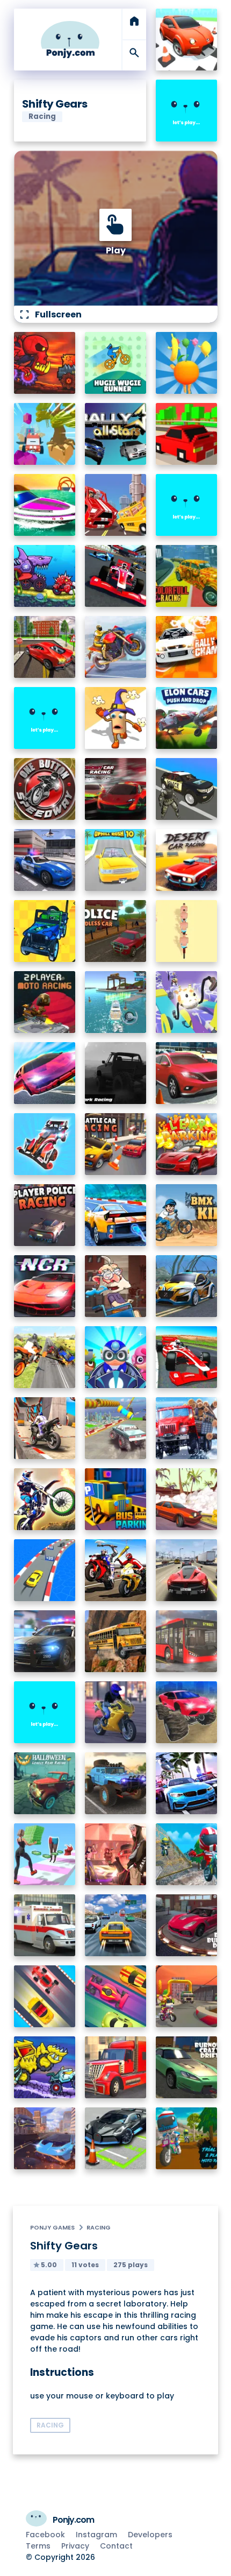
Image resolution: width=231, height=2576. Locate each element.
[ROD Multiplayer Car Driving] (116, 1854)
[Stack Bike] (187, 931)
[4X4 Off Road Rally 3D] (45, 931)
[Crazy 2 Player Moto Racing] (187, 1854)
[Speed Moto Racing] (45, 718)
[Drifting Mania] (187, 1499)
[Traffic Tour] (187, 1570)
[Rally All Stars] (116, 434)
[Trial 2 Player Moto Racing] (187, 2138)
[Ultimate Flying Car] (45, 1073)
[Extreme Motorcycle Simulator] (116, 1712)
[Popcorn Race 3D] (116, 718)
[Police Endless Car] (116, 931)
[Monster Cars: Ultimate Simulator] (187, 1712)
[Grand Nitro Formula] (116, 576)
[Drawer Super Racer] (187, 1002)
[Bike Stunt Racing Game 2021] (45, 1428)
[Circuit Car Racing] (116, 789)
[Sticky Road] (116, 1286)
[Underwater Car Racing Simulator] (116, 1215)
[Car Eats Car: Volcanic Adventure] (45, 363)
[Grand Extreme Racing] (187, 1357)
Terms (38, 2546)
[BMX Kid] (187, 1215)
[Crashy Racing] (187, 434)
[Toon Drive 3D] (187, 40)
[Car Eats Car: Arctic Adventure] (45, 2067)
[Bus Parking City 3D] (116, 1499)
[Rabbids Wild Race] (45, 1712)
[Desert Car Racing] (187, 860)
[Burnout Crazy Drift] (187, 2067)
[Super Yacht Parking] (116, 1002)
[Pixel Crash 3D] (116, 505)
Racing (99, 2227)
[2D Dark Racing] (116, 1073)
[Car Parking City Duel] (116, 2138)
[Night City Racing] (45, 1286)
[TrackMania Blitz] (187, 111)
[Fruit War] (187, 363)
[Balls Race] (187, 505)
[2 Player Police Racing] (45, 1215)
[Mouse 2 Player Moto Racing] (187, 1996)
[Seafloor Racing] (187, 1286)
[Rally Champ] (187, 647)
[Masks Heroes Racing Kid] (116, 1357)
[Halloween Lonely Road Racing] (45, 1783)
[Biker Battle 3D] (116, 1570)
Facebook (45, 2535)
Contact (116, 2546)
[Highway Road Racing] (116, 1925)
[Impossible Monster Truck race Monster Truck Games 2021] (116, 1428)
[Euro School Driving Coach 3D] (116, 1641)
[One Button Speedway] (45, 789)
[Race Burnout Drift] (187, 1925)
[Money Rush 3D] (45, 1854)
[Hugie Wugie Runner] (116, 363)
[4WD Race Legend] (45, 1144)
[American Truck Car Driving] (116, 2067)
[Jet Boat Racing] (45, 505)
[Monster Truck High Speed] (45, 434)
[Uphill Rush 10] (116, 860)
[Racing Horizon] (187, 1783)
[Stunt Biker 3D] (116, 647)
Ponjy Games (52, 2227)
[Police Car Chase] (187, 789)
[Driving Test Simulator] (187, 1073)
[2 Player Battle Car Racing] (116, 1144)
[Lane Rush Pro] (116, 1996)
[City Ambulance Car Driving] (45, 1925)
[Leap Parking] (187, 1144)
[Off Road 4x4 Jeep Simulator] (116, 1783)
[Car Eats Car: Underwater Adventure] (45, 576)
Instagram (96, 2535)
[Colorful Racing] (187, 576)
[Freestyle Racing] (45, 1996)
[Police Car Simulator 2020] (45, 860)
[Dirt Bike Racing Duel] (45, 1499)
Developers (150, 2535)
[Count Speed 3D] (45, 1570)
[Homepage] (70, 40)
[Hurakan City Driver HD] (45, 2138)
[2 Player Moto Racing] (45, 1002)
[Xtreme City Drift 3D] (45, 647)
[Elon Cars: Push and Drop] (187, 718)
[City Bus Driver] (187, 1641)
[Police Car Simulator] (45, 1641)
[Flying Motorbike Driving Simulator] (45, 1357)
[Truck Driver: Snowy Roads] (187, 1428)
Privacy (75, 2546)
